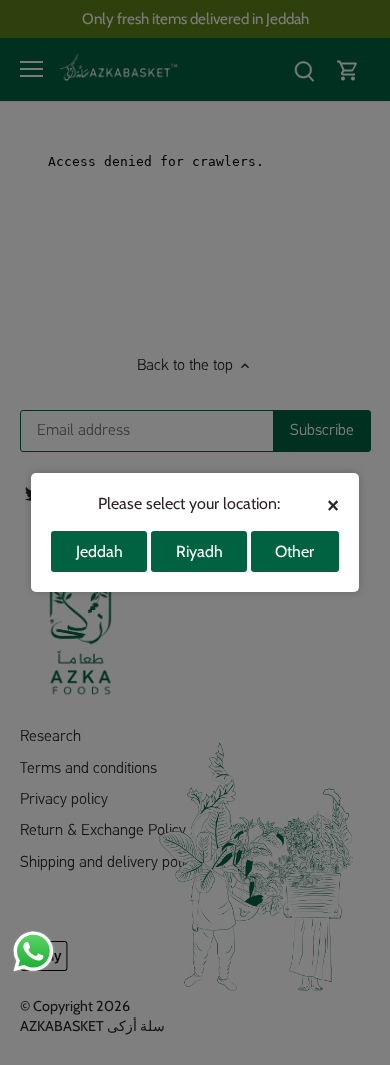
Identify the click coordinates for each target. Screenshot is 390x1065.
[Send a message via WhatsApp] (33, 951)
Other (294, 551)
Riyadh (199, 551)
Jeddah (99, 551)
